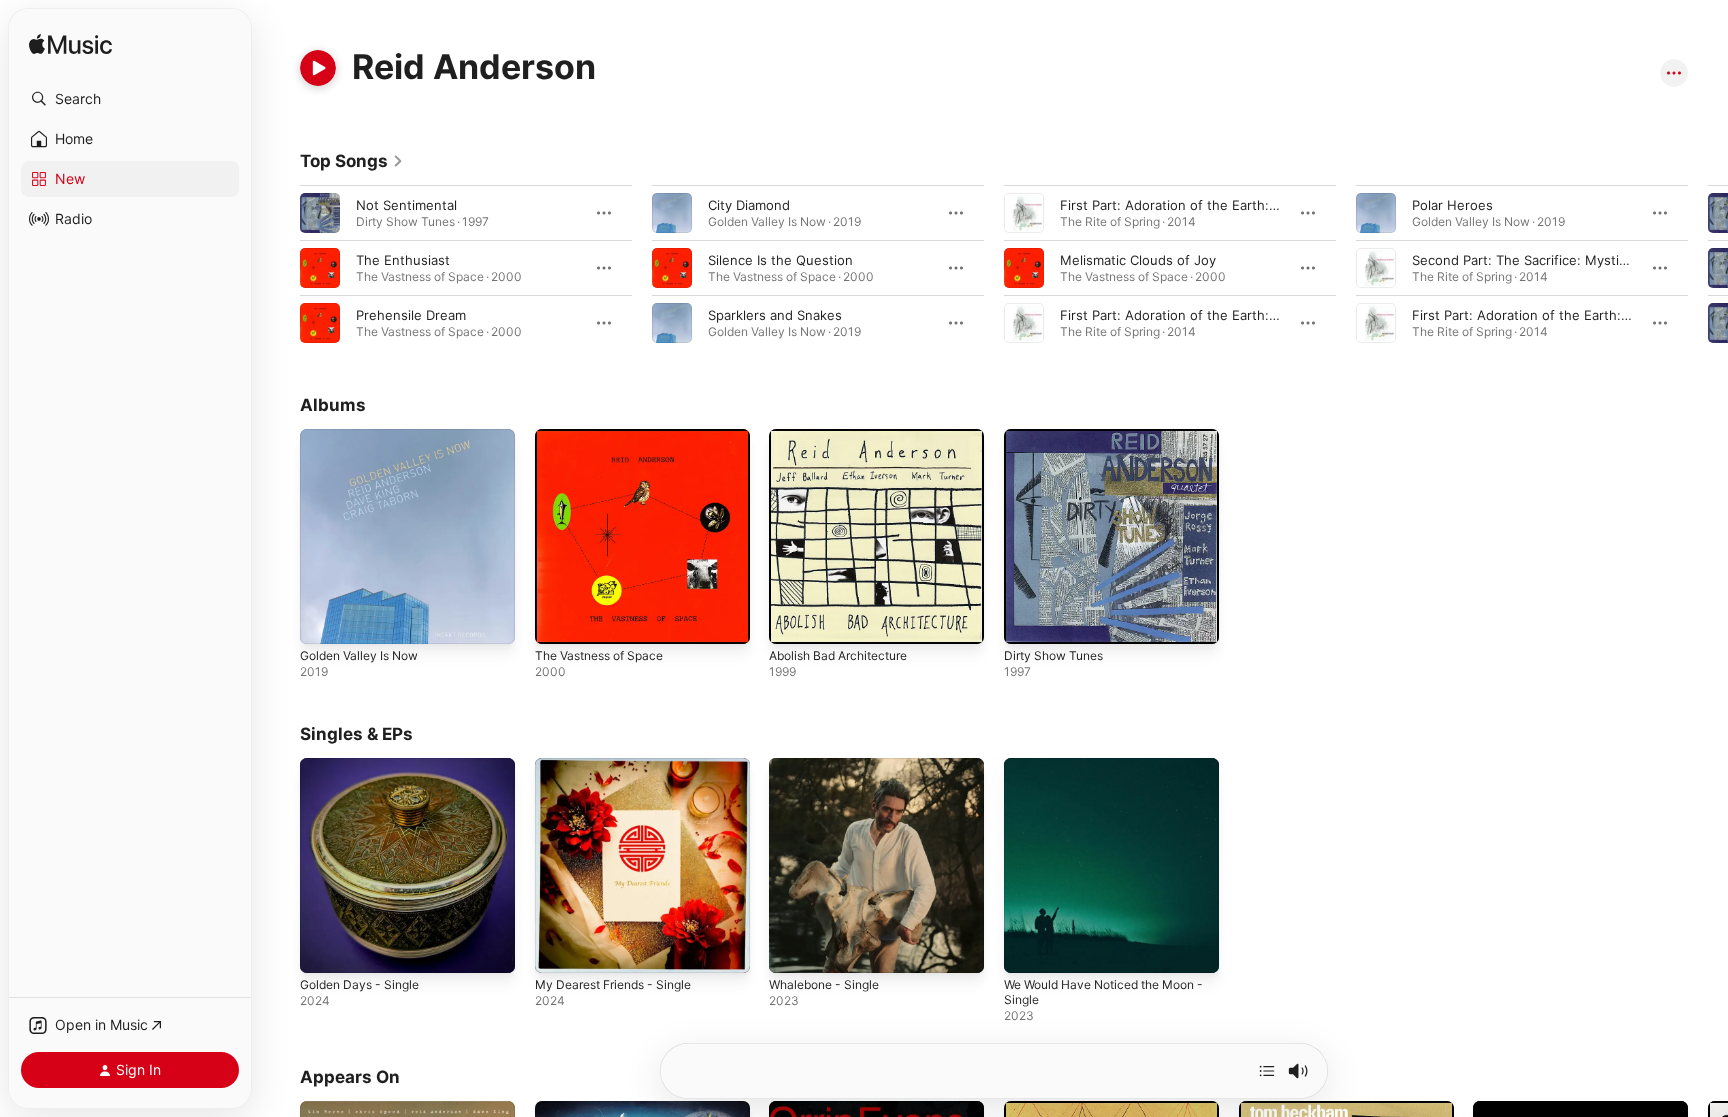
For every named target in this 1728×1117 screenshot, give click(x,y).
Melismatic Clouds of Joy (1138, 260)
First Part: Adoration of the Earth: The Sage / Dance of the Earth (1261, 205)
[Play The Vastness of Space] (560, 619)
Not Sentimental (406, 205)
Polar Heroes (1452, 205)
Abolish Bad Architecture (846, 437)
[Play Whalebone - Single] (794, 947)
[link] (352, 161)
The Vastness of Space (607, 437)
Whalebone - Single (830, 766)
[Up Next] (1267, 1071)
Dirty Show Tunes (1059, 437)
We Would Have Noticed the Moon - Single (1091, 774)
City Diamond (749, 205)
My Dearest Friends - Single (622, 766)
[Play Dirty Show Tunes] (1029, 619)
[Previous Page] (280, 268)
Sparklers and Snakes (775, 315)
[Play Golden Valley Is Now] (325, 619)
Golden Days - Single (365, 766)
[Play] (318, 68)
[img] (70, 45)
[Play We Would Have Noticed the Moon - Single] (1029, 947)
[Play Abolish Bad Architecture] (794, 619)
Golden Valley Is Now (366, 437)
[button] (130, 99)
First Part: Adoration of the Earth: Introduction (1556, 315)
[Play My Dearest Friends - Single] (560, 947)
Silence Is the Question (780, 260)
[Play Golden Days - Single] (325, 947)
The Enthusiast (403, 260)
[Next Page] (1708, 268)
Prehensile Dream (411, 315)
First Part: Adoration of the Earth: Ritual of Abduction (1226, 315)
